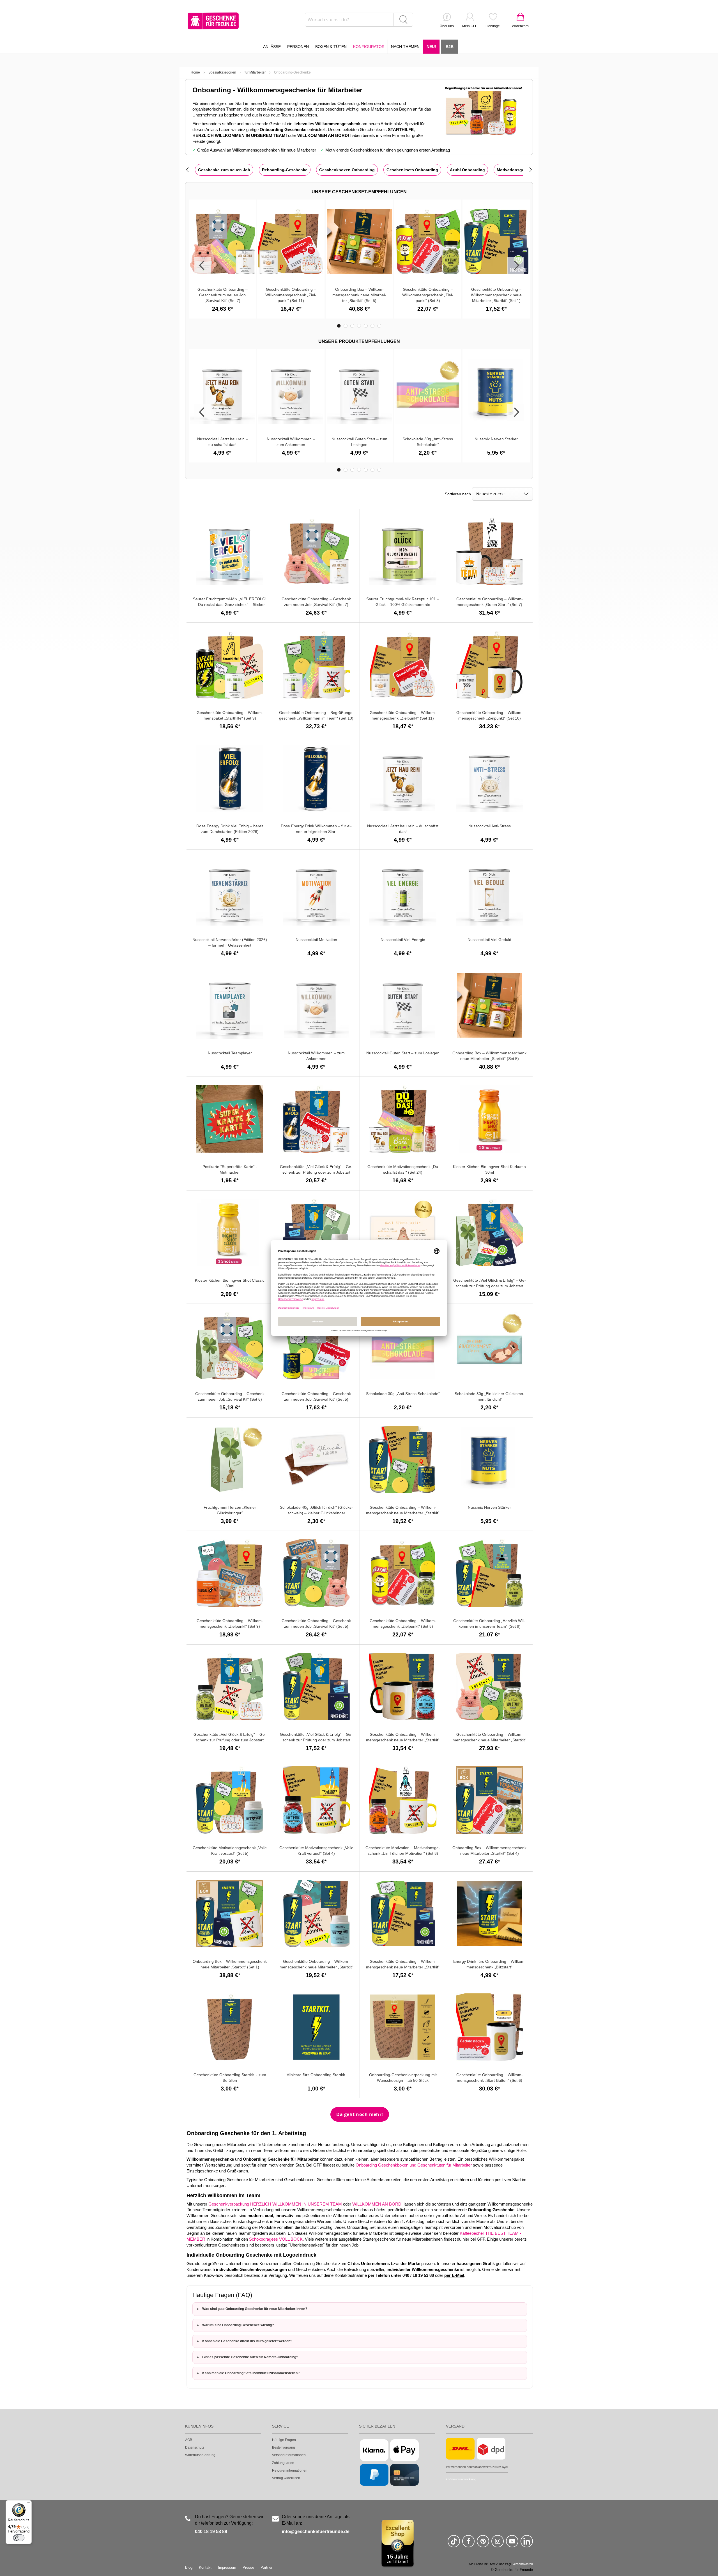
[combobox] (359, 20)
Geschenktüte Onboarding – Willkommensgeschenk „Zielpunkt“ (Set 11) (291, 295)
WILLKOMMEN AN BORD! (377, 2204)
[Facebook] (468, 2544)
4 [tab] (359, 326)
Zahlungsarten (283, 2463)
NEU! (431, 47)
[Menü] (28, 2504)
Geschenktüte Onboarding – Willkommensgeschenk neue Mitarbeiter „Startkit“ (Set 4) (403, 1740)
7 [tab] (379, 326)
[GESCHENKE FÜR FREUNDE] (213, 21)
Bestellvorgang (284, 2447)
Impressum (227, 2567)
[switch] (19, 2538)
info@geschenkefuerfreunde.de (316, 2532)
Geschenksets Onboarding (412, 170)
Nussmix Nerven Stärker (496, 439)
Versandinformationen (289, 2455)
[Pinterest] (483, 2544)
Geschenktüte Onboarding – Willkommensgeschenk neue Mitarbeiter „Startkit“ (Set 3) (489, 1740)
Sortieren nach (458, 494)
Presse (248, 2567)
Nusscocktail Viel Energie (403, 940)
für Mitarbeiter (255, 72)
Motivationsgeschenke (519, 170)
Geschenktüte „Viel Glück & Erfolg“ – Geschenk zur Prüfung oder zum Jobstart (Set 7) (490, 1286)
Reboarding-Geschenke (285, 170)
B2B (450, 47)
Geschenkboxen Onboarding (347, 170)
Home (195, 72)
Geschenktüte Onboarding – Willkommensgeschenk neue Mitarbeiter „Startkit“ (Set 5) (403, 1513)
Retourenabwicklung (462, 2479)
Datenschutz (195, 2447)
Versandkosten (523, 2564)
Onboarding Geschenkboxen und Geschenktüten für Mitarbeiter (414, 2165)
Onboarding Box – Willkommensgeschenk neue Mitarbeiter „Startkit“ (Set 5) (359, 295)
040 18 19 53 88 (211, 2532)
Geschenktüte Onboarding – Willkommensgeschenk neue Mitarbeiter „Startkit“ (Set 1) (496, 295)
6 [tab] (372, 326)
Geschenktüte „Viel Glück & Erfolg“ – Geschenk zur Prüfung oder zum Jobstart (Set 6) (230, 1740)
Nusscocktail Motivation (316, 940)
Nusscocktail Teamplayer (230, 1053)
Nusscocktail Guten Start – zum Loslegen (403, 1053)
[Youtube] (512, 2544)
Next (516, 265)
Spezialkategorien (222, 72)
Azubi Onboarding (467, 170)
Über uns (447, 26)
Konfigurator (369, 47)
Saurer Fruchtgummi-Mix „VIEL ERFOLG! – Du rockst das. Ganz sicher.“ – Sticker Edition (230, 604)
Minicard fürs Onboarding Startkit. (316, 2075)
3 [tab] (352, 326)
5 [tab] (366, 326)
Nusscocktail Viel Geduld (489, 940)
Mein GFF (470, 26)
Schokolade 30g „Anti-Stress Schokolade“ (403, 1394)
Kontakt (205, 2567)
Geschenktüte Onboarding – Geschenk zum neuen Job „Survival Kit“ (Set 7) (223, 295)
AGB (189, 2440)
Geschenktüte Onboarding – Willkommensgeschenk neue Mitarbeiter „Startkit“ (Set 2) (316, 1967)
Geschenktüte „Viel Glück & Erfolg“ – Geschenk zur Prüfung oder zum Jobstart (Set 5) (316, 1740)
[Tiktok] (454, 2544)
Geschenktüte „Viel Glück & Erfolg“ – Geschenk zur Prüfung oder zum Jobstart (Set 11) (316, 1172)
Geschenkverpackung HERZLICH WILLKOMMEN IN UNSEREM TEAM (275, 2204)
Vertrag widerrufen (286, 2478)
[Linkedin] (527, 2544)
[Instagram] (498, 2544)
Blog (189, 2567)
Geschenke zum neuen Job (224, 170)
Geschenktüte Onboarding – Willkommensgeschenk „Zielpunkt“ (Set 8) (428, 295)
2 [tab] (346, 326)
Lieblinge (493, 26)
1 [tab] (339, 326)
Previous (202, 265)
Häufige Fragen (284, 2440)
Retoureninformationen (290, 2470)
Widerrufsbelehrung (200, 2455)
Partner (266, 2567)
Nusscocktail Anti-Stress (490, 826)
